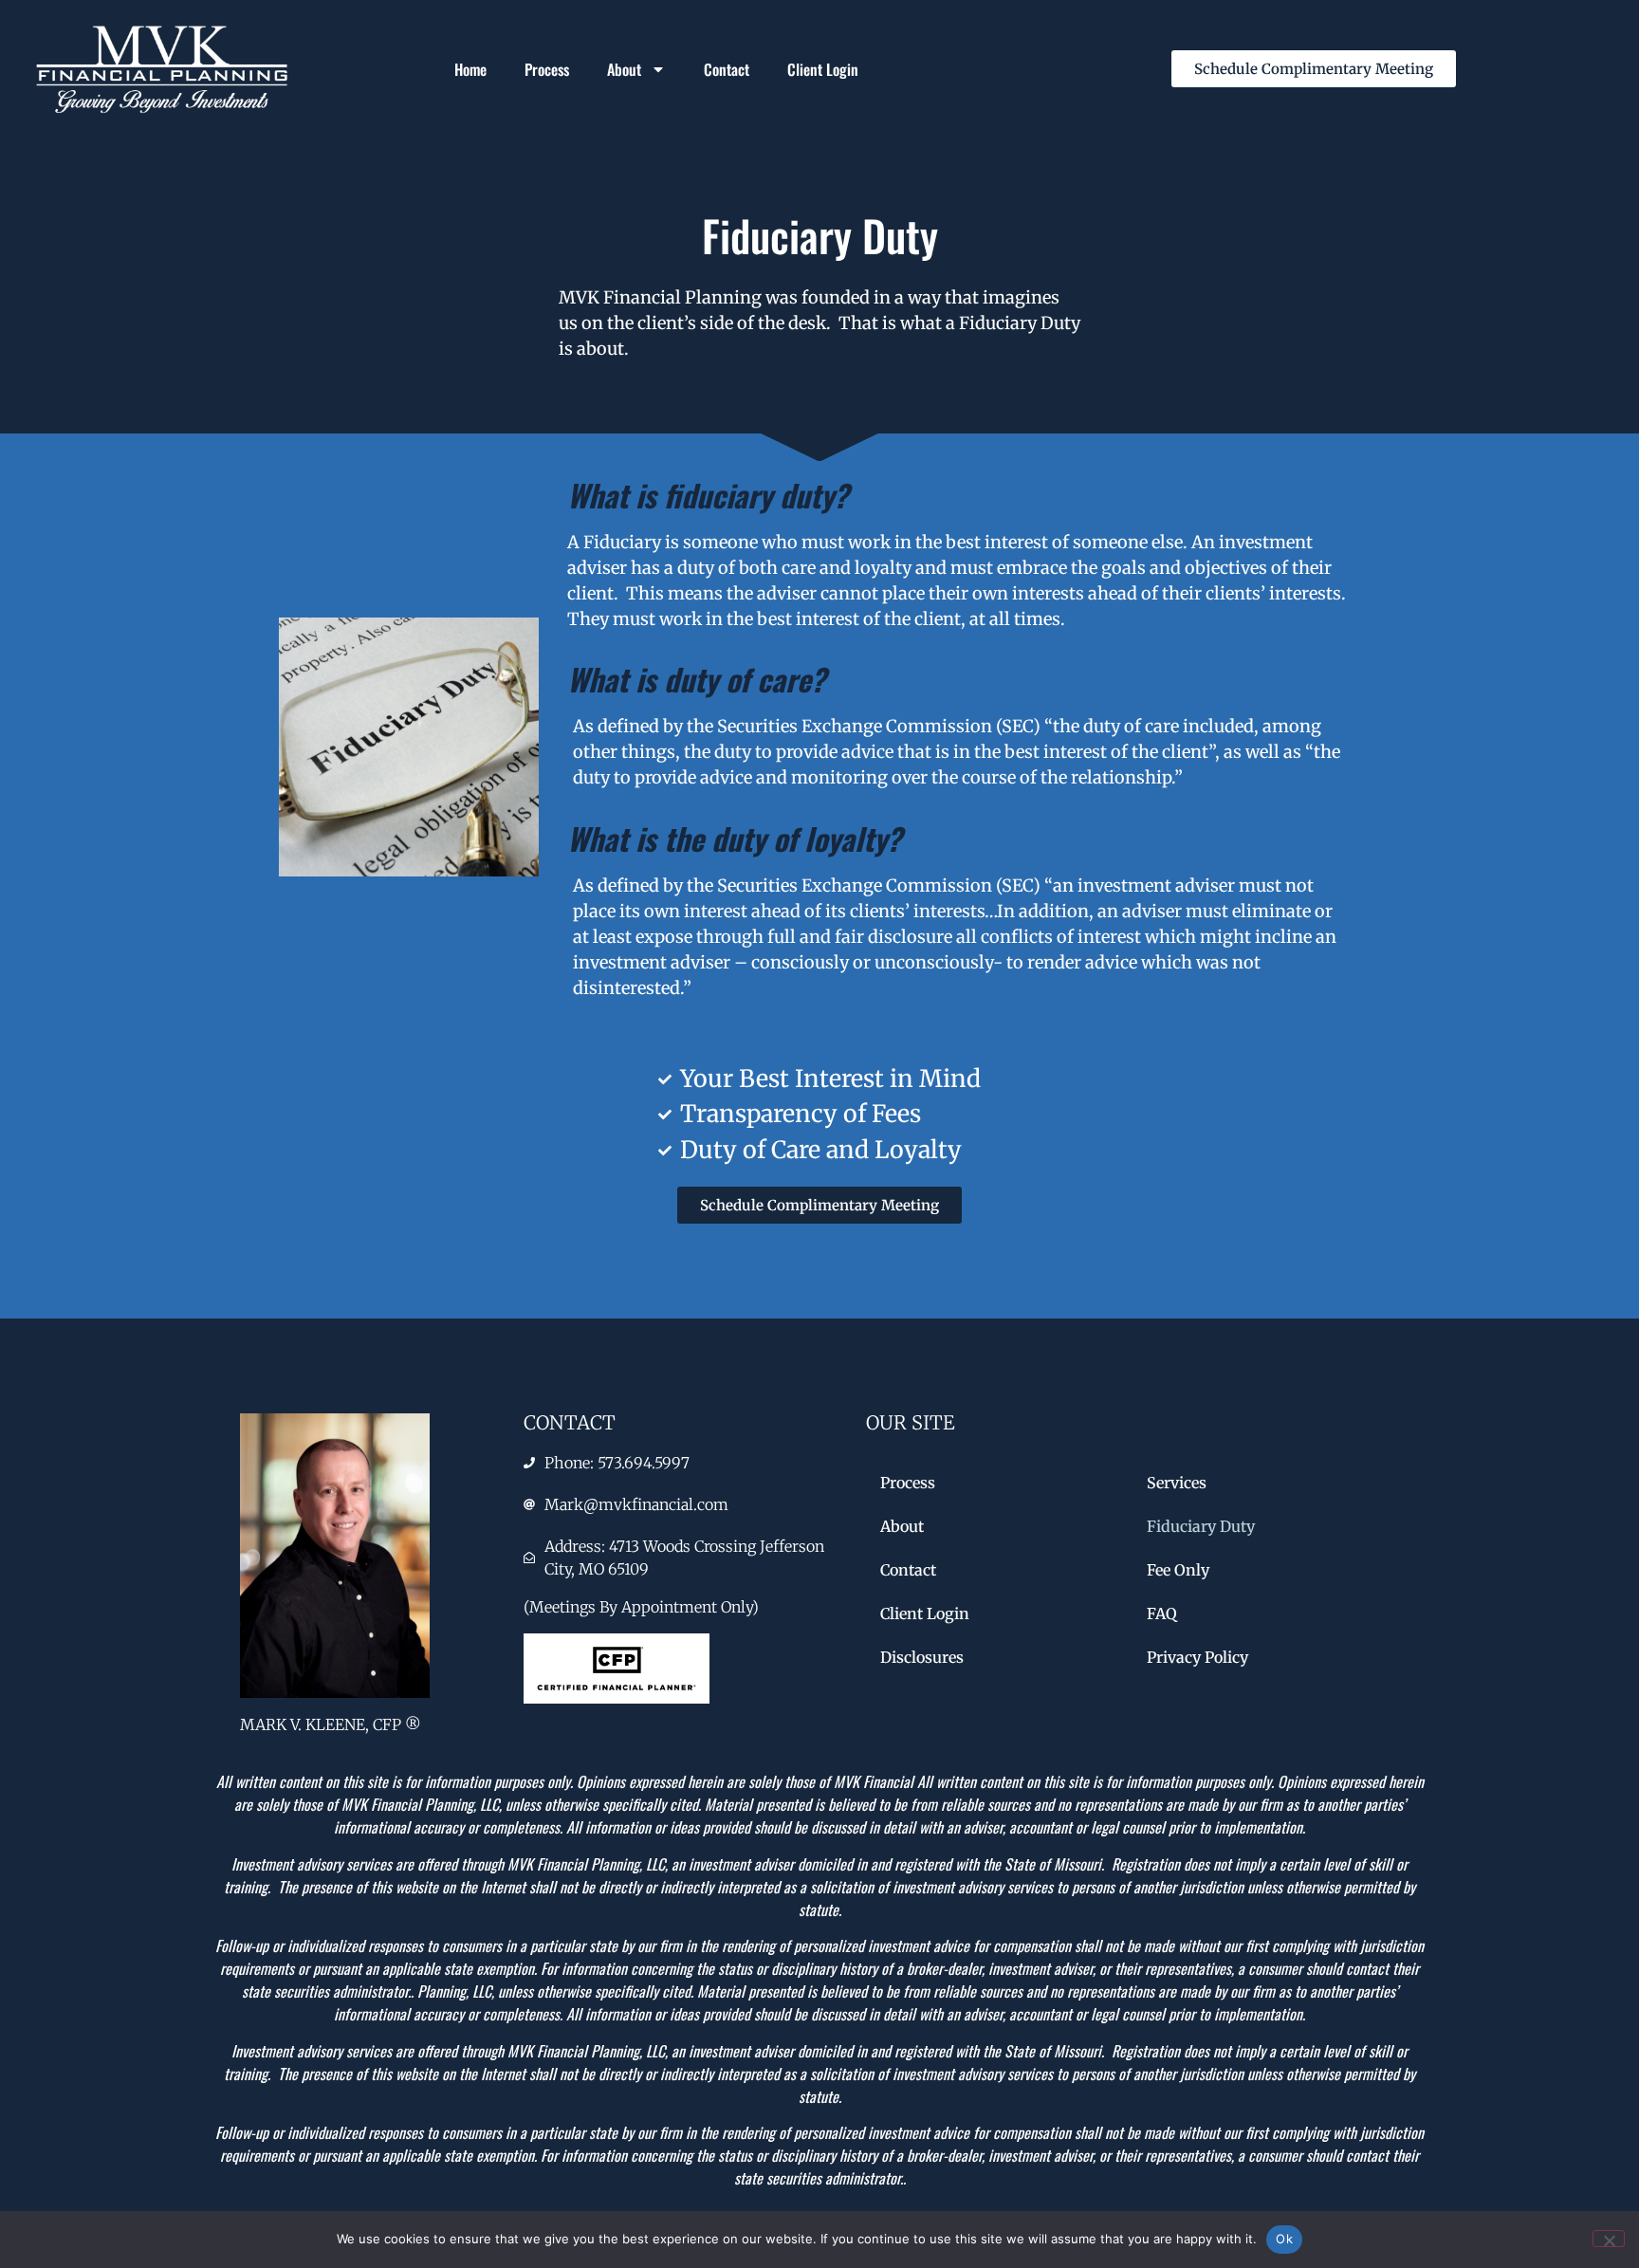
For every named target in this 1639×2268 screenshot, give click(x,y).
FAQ (1162, 1613)
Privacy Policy (1197, 1657)
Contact (727, 69)
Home (470, 69)
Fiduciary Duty (1201, 1526)
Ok (1284, 2239)
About (624, 69)
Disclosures (922, 1657)
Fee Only (1178, 1570)
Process (547, 69)
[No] (1609, 2239)
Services (1177, 1483)
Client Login (823, 69)
